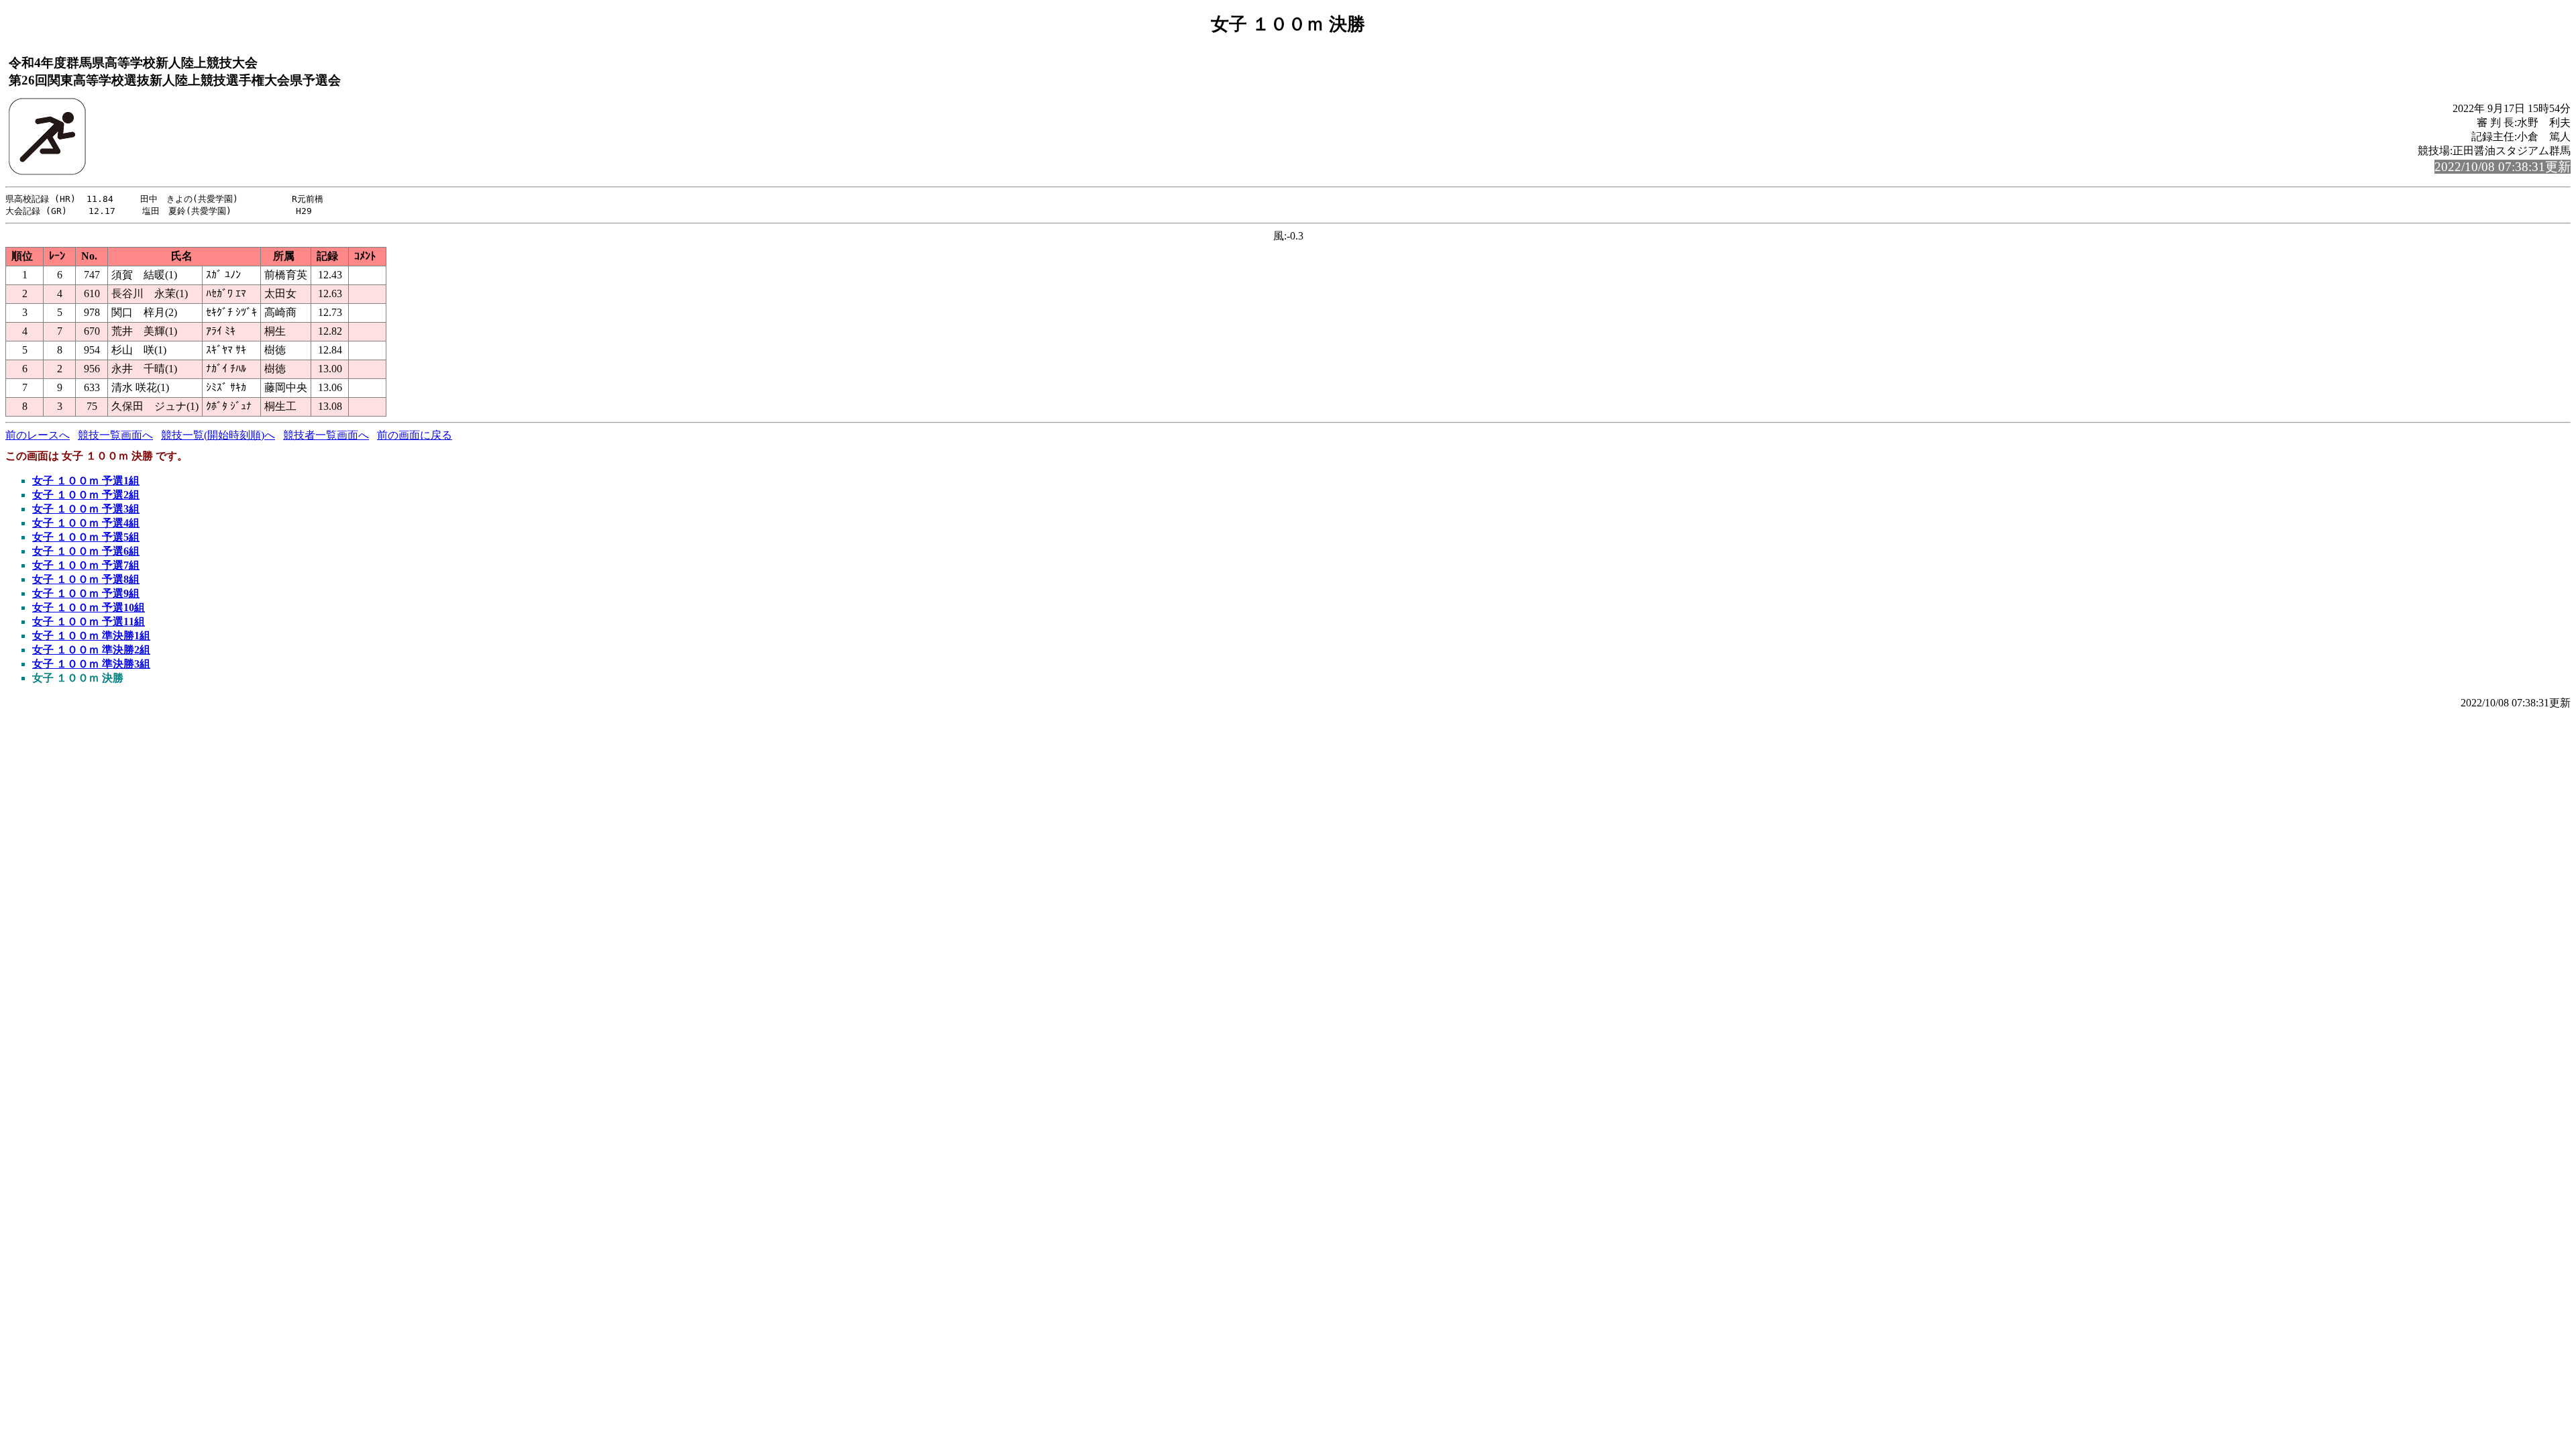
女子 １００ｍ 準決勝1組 (91, 636)
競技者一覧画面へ (326, 435)
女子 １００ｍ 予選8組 (86, 579)
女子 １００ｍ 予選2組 (86, 495)
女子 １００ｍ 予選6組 (86, 551)
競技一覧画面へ (115, 435)
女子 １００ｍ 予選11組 (89, 622)
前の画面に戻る (415, 435)
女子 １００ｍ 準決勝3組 (91, 664)
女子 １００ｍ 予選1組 (86, 481)
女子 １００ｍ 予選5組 (86, 537)
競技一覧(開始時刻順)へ (218, 435)
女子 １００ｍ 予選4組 (86, 523)
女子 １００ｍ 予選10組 (89, 607)
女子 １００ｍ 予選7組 (86, 565)
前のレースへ (38, 435)
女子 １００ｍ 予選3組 (86, 509)
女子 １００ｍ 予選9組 (86, 593)
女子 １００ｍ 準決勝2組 (91, 650)
